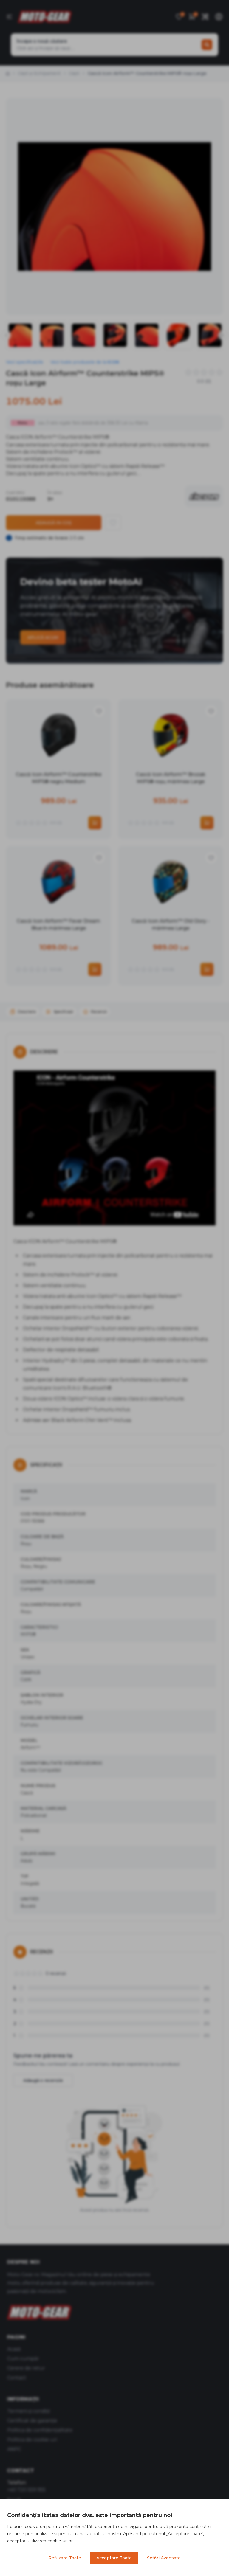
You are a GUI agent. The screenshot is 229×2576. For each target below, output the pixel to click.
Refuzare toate (65, 2558)
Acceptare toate (114, 2558)
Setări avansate (164, 2558)
